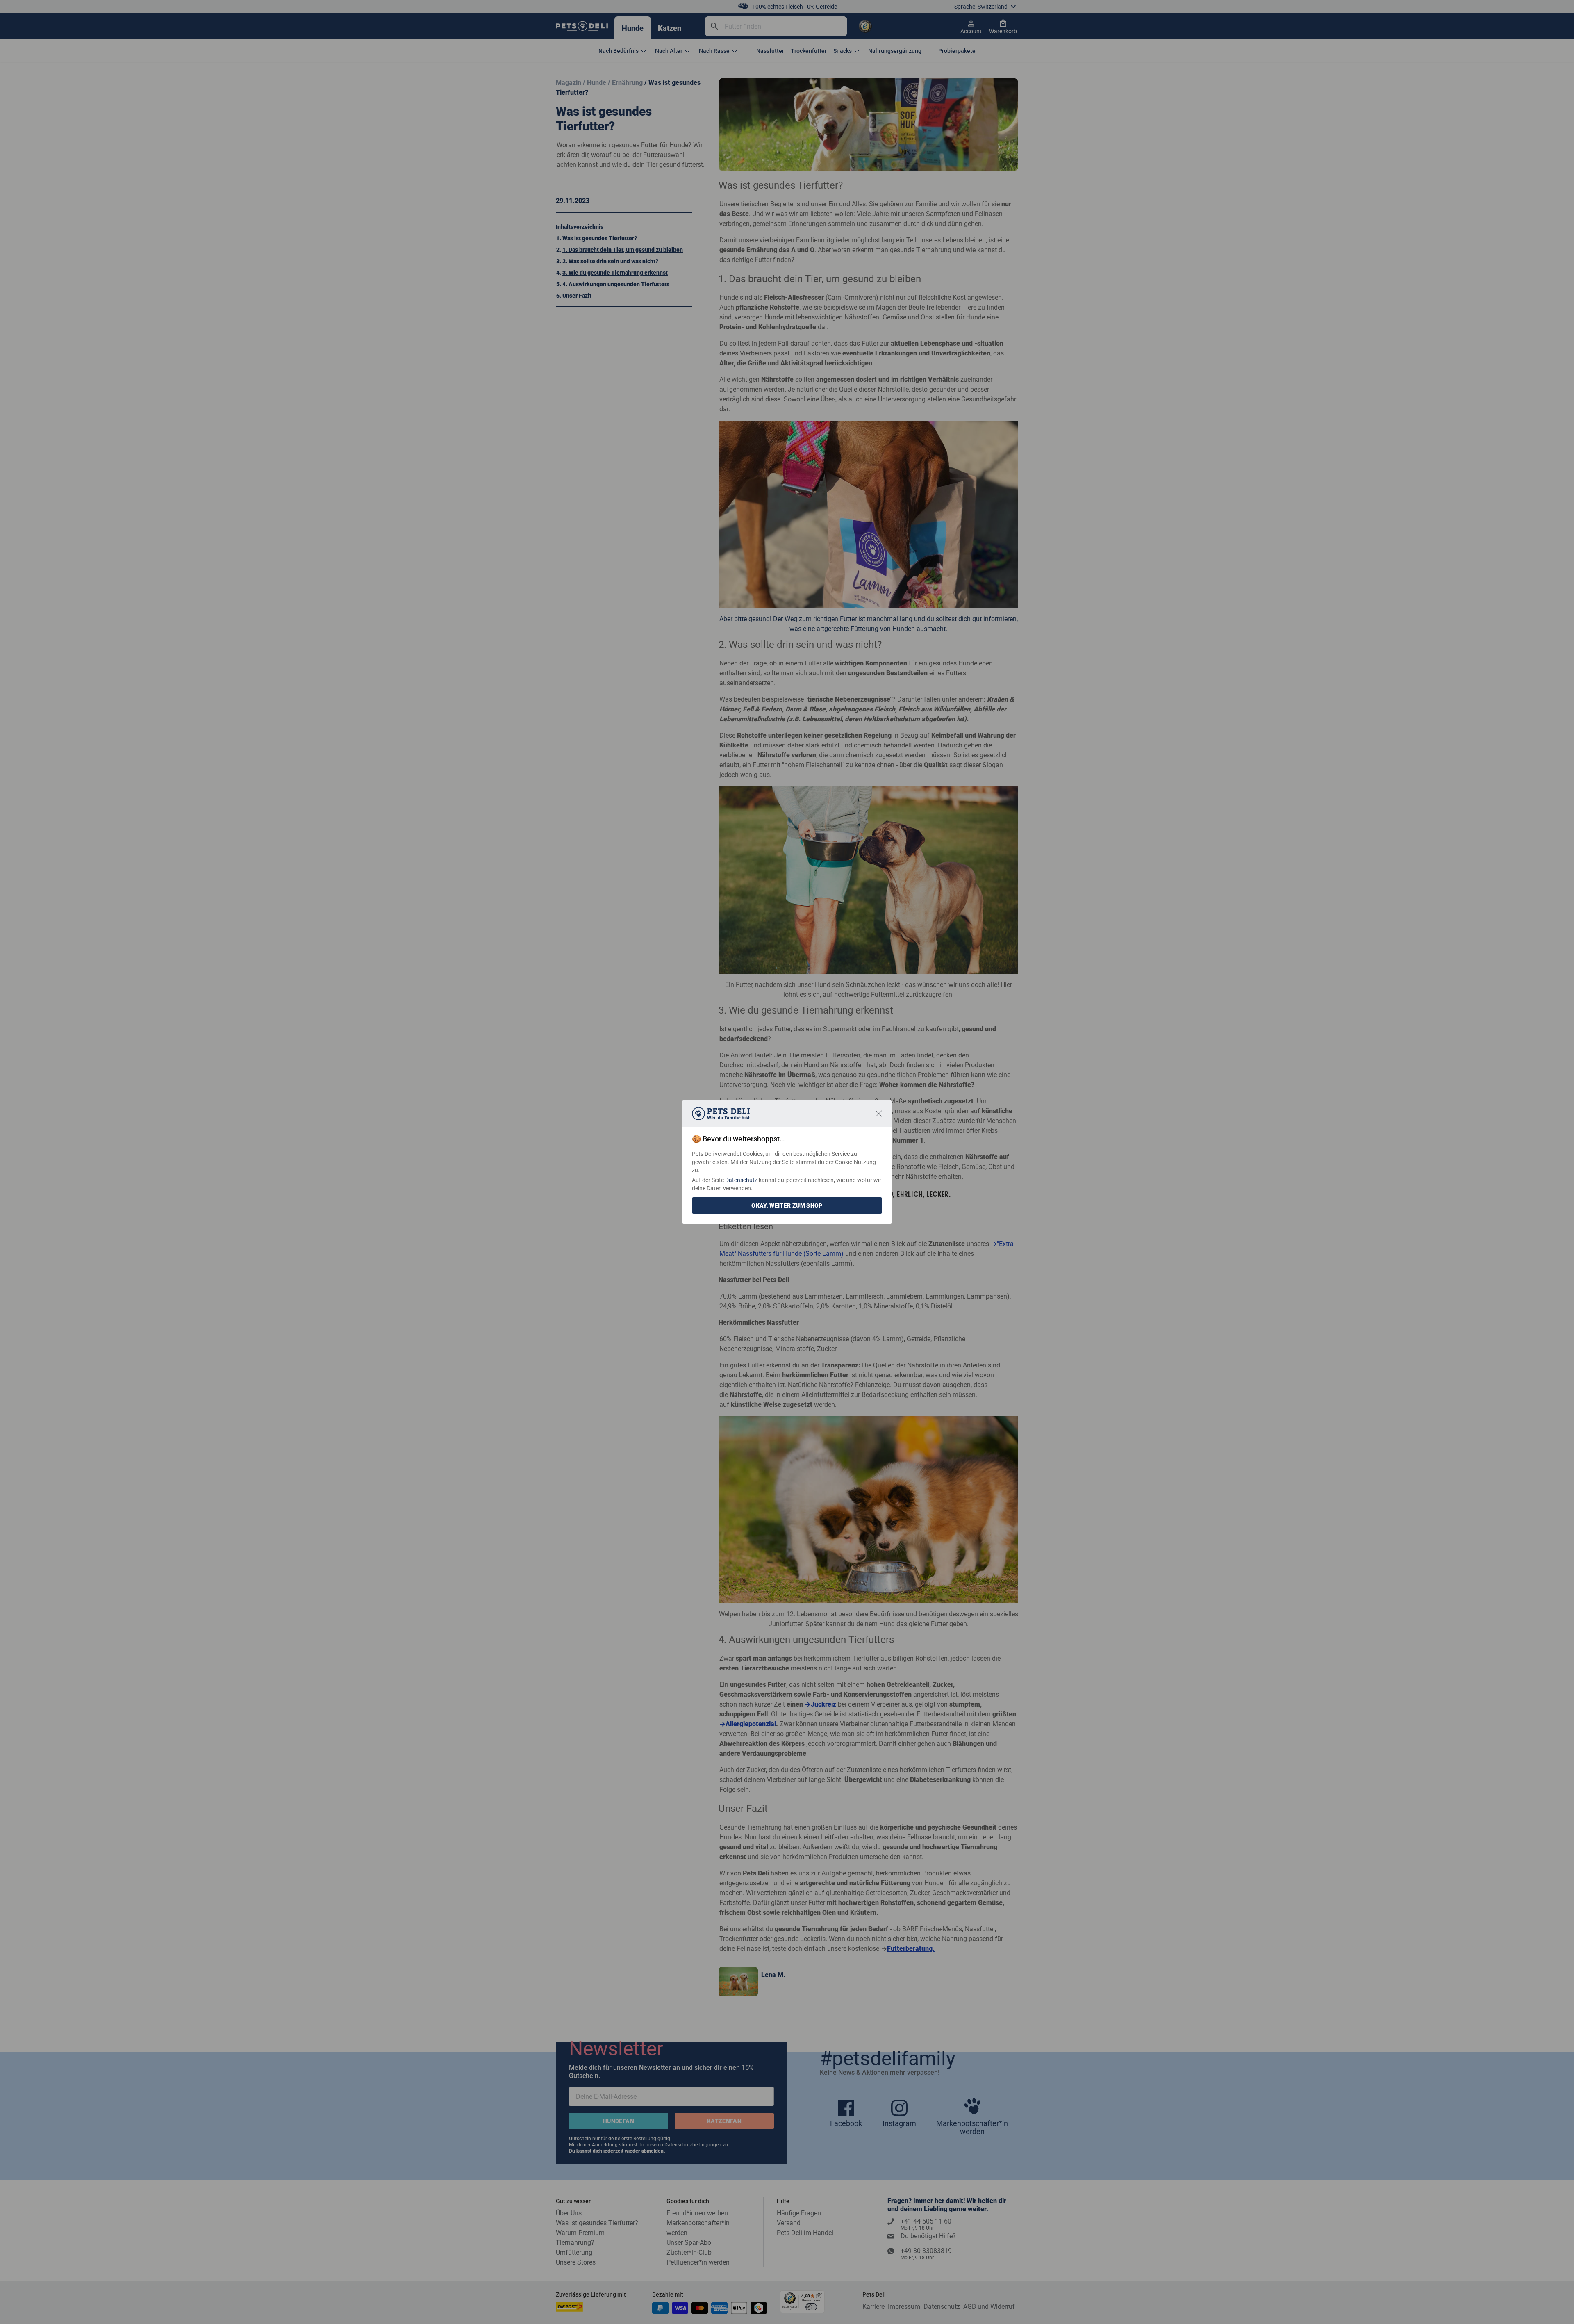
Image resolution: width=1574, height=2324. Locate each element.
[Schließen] (879, 1114)
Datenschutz (741, 1180)
